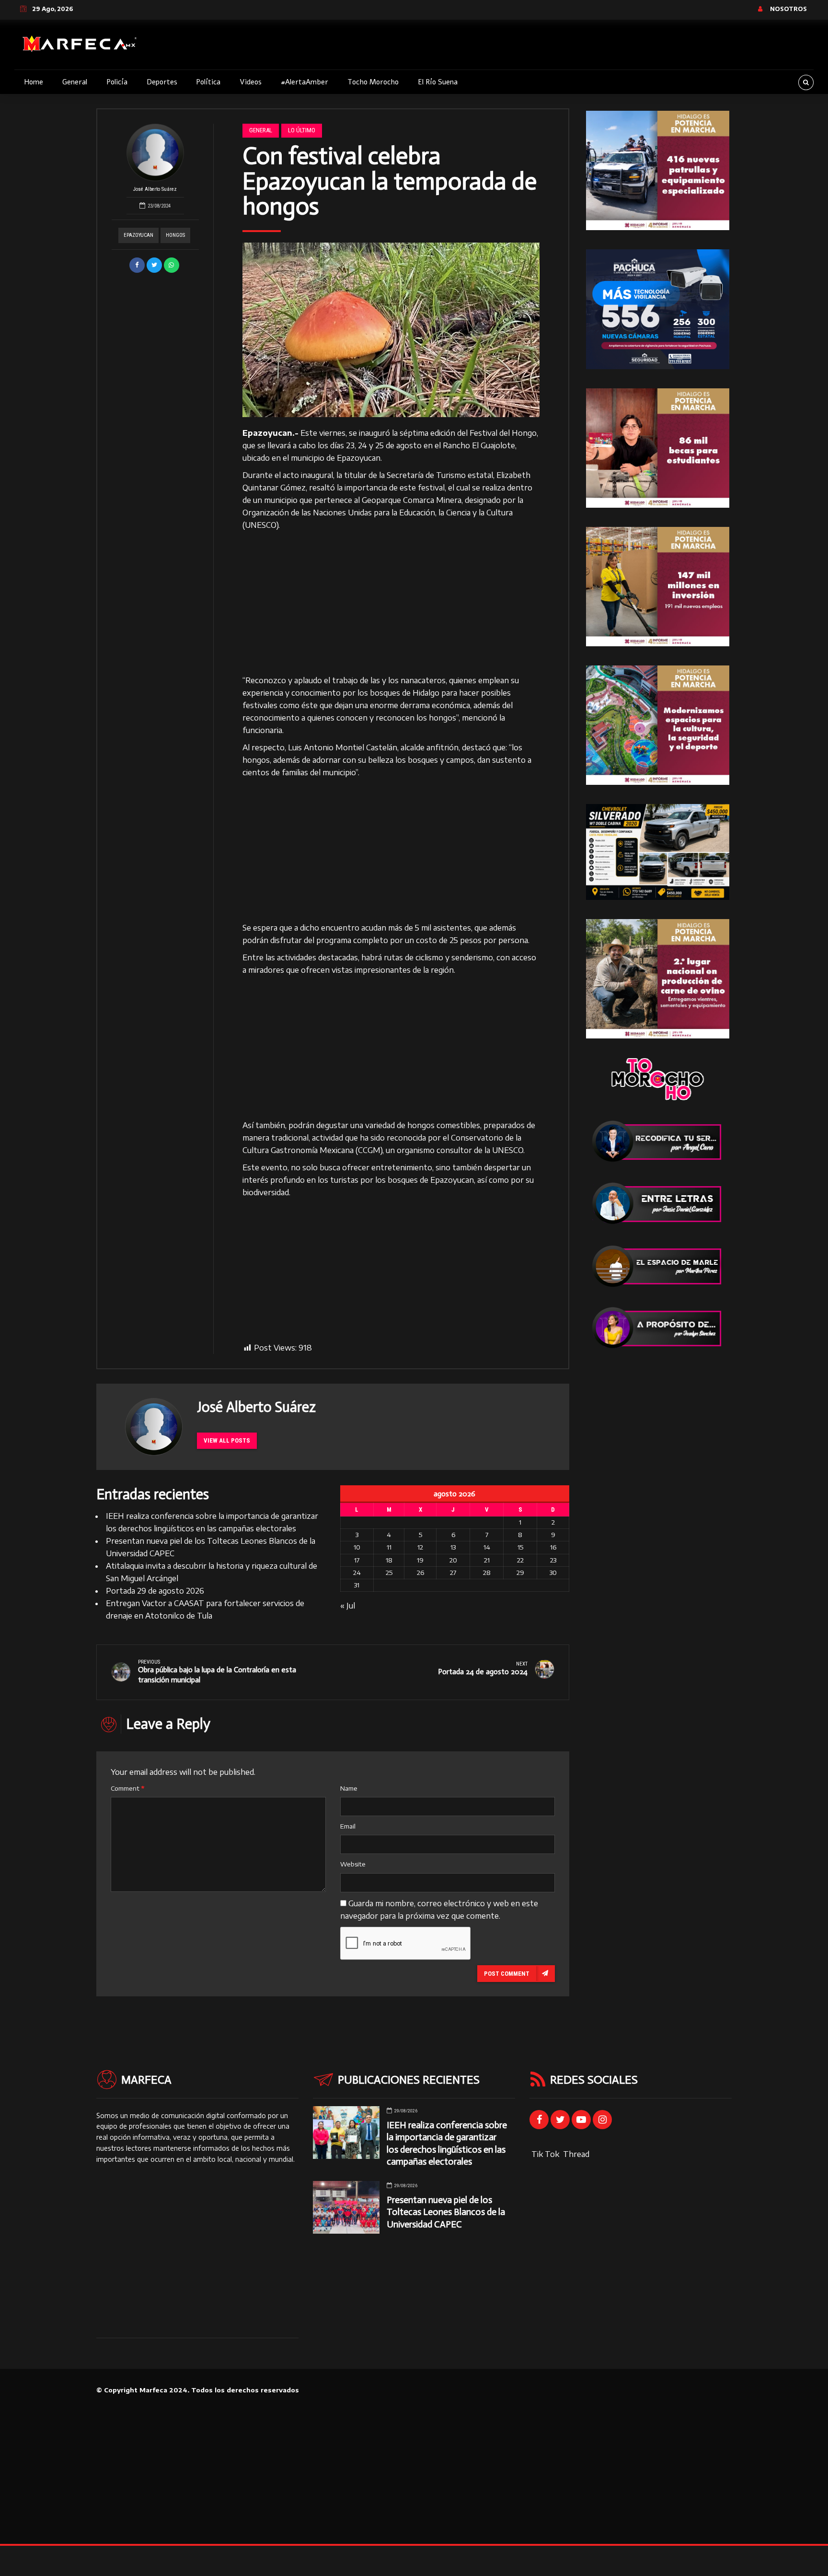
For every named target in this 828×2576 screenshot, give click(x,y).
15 (520, 1547)
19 (420, 1560)
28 (487, 1573)
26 (420, 1573)
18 (389, 1560)
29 (520, 1573)
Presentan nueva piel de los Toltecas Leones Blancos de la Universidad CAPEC (446, 2212)
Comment (127, 1788)
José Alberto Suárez (155, 189)
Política (208, 82)
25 (389, 1573)
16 (553, 1547)
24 (357, 1573)
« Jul (348, 1606)
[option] (391, 330)
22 (520, 1560)
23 (553, 1560)
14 (487, 1547)
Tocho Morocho (373, 82)
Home (34, 82)
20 (453, 1560)
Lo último (302, 130)
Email (348, 1826)
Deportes (162, 82)
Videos (251, 82)
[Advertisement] (391, 603)
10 (357, 1547)
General (75, 82)
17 (357, 1560)
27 (453, 1573)
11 (389, 1547)
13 (453, 1547)
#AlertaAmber (305, 82)
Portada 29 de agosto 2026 (155, 1591)
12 (420, 1547)
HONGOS (175, 235)
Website (353, 1864)
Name (349, 1788)
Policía (117, 82)
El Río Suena (438, 82)
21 (487, 1560)
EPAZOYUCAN (138, 235)
